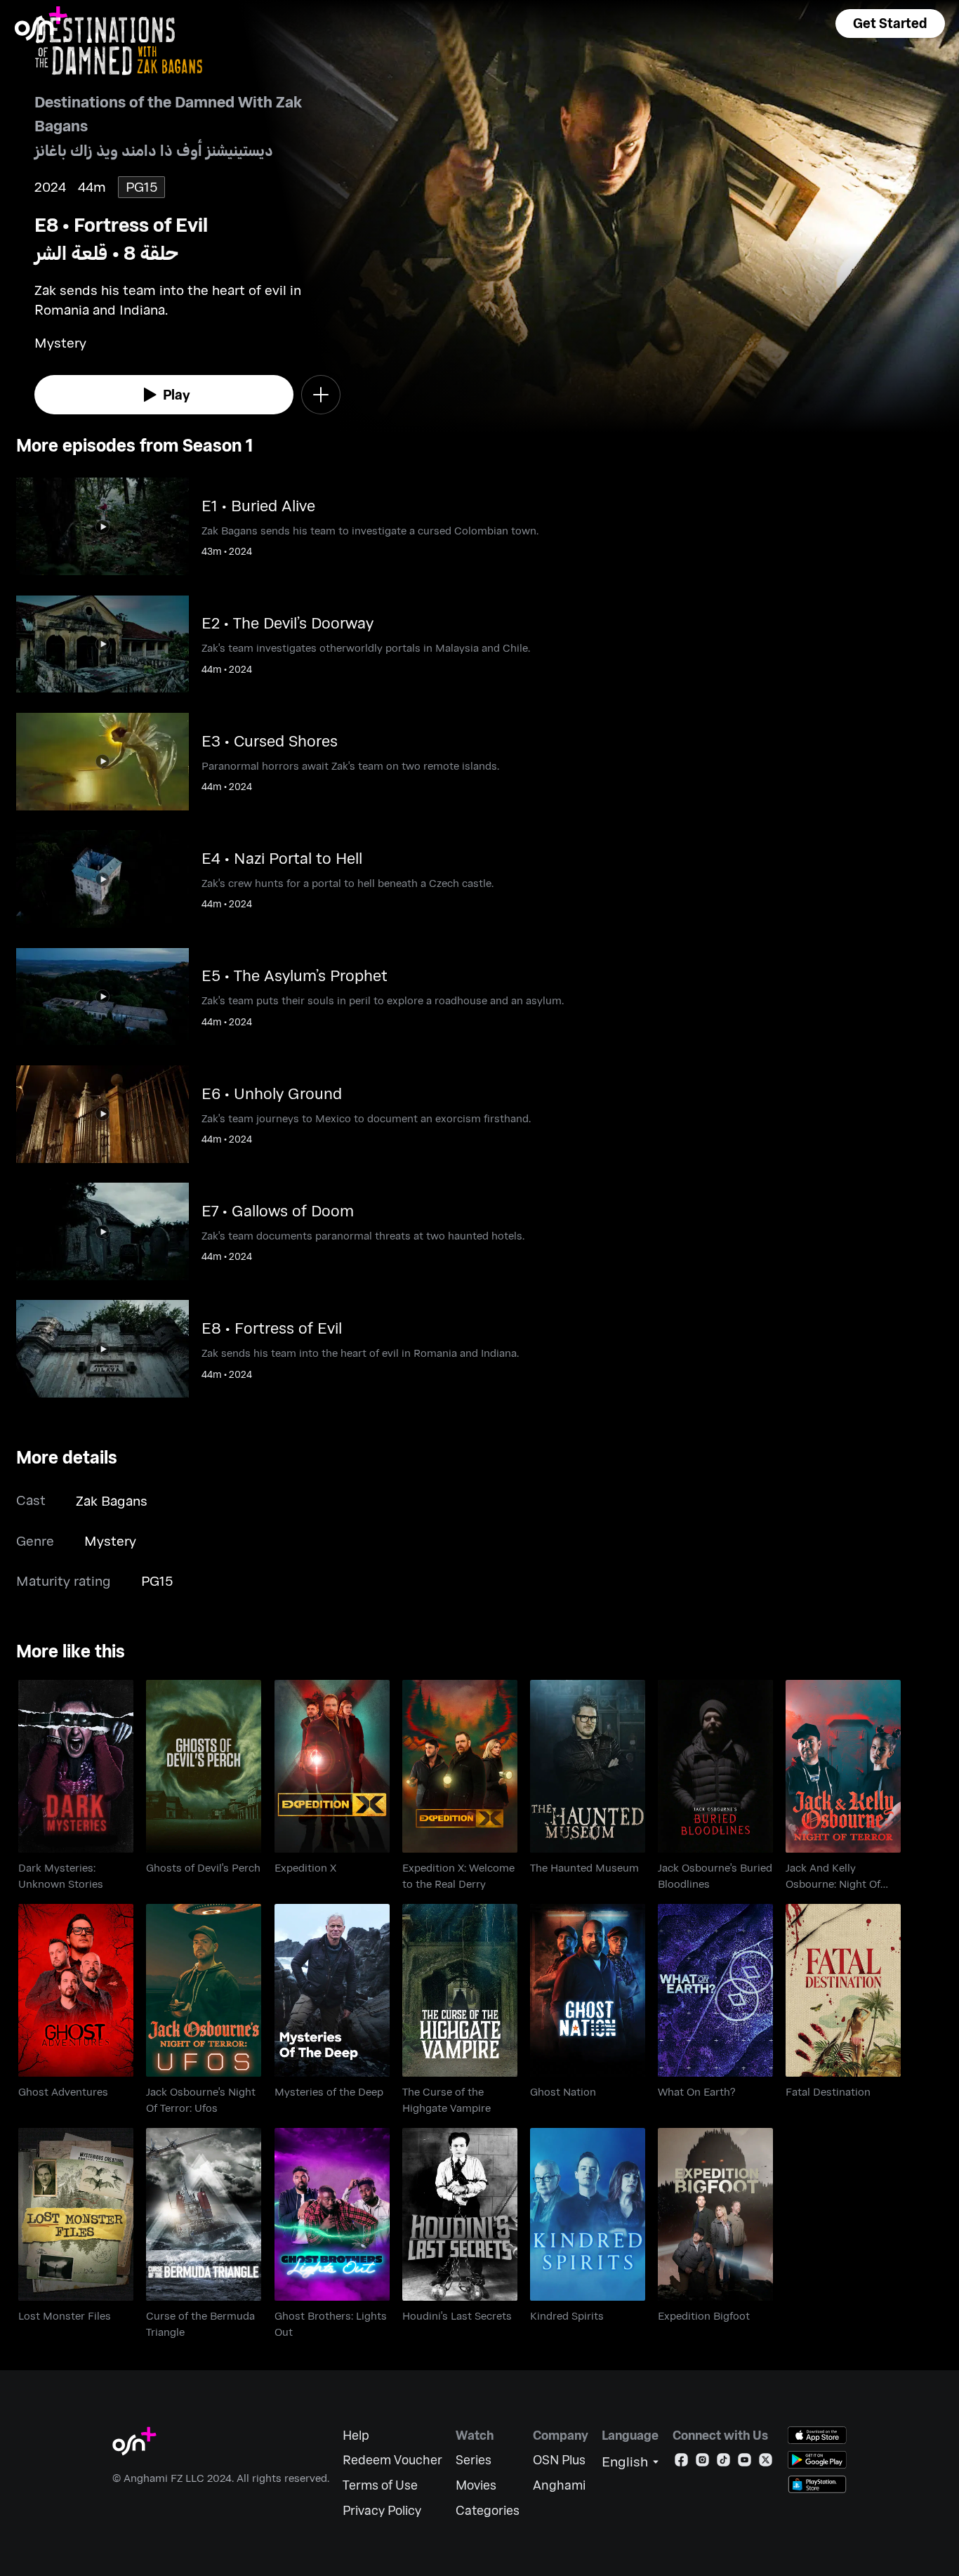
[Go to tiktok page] (723, 2463)
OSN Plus (559, 2460)
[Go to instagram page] (702, 2463)
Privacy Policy (382, 2510)
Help (356, 2435)
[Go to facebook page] (681, 2463)
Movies (476, 2485)
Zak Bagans (112, 1500)
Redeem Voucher (392, 2460)
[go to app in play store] (817, 2460)
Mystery (110, 1540)
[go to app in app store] (817, 2435)
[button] (890, 24)
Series (474, 2460)
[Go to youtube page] (745, 2463)
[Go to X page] (766, 2463)
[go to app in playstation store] (817, 2484)
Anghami (559, 2485)
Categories (488, 2510)
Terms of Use (380, 2485)
